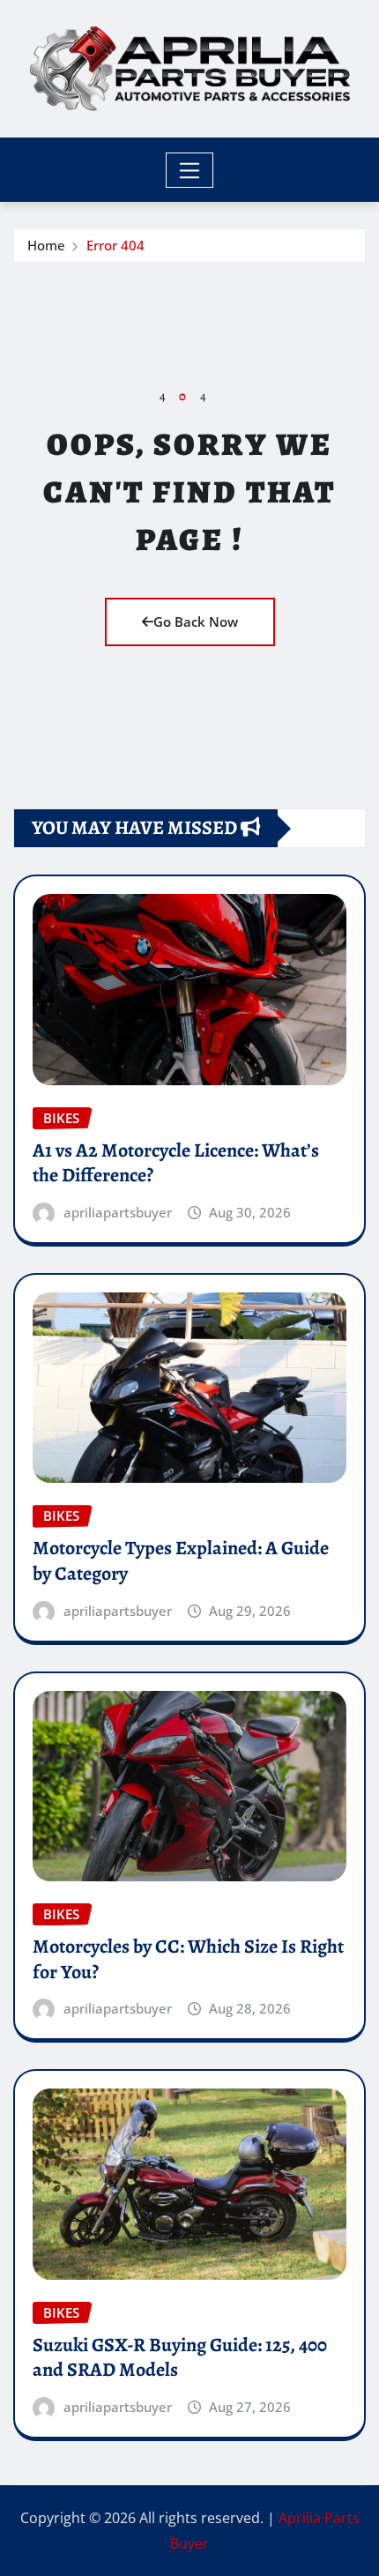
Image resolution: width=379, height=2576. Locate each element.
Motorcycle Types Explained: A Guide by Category (181, 1561)
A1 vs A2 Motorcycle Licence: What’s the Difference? (176, 1163)
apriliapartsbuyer (118, 1212)
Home (46, 245)
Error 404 (115, 245)
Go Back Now (196, 622)
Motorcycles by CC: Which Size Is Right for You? (188, 1959)
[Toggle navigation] (190, 170)
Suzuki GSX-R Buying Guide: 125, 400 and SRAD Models (180, 2358)
